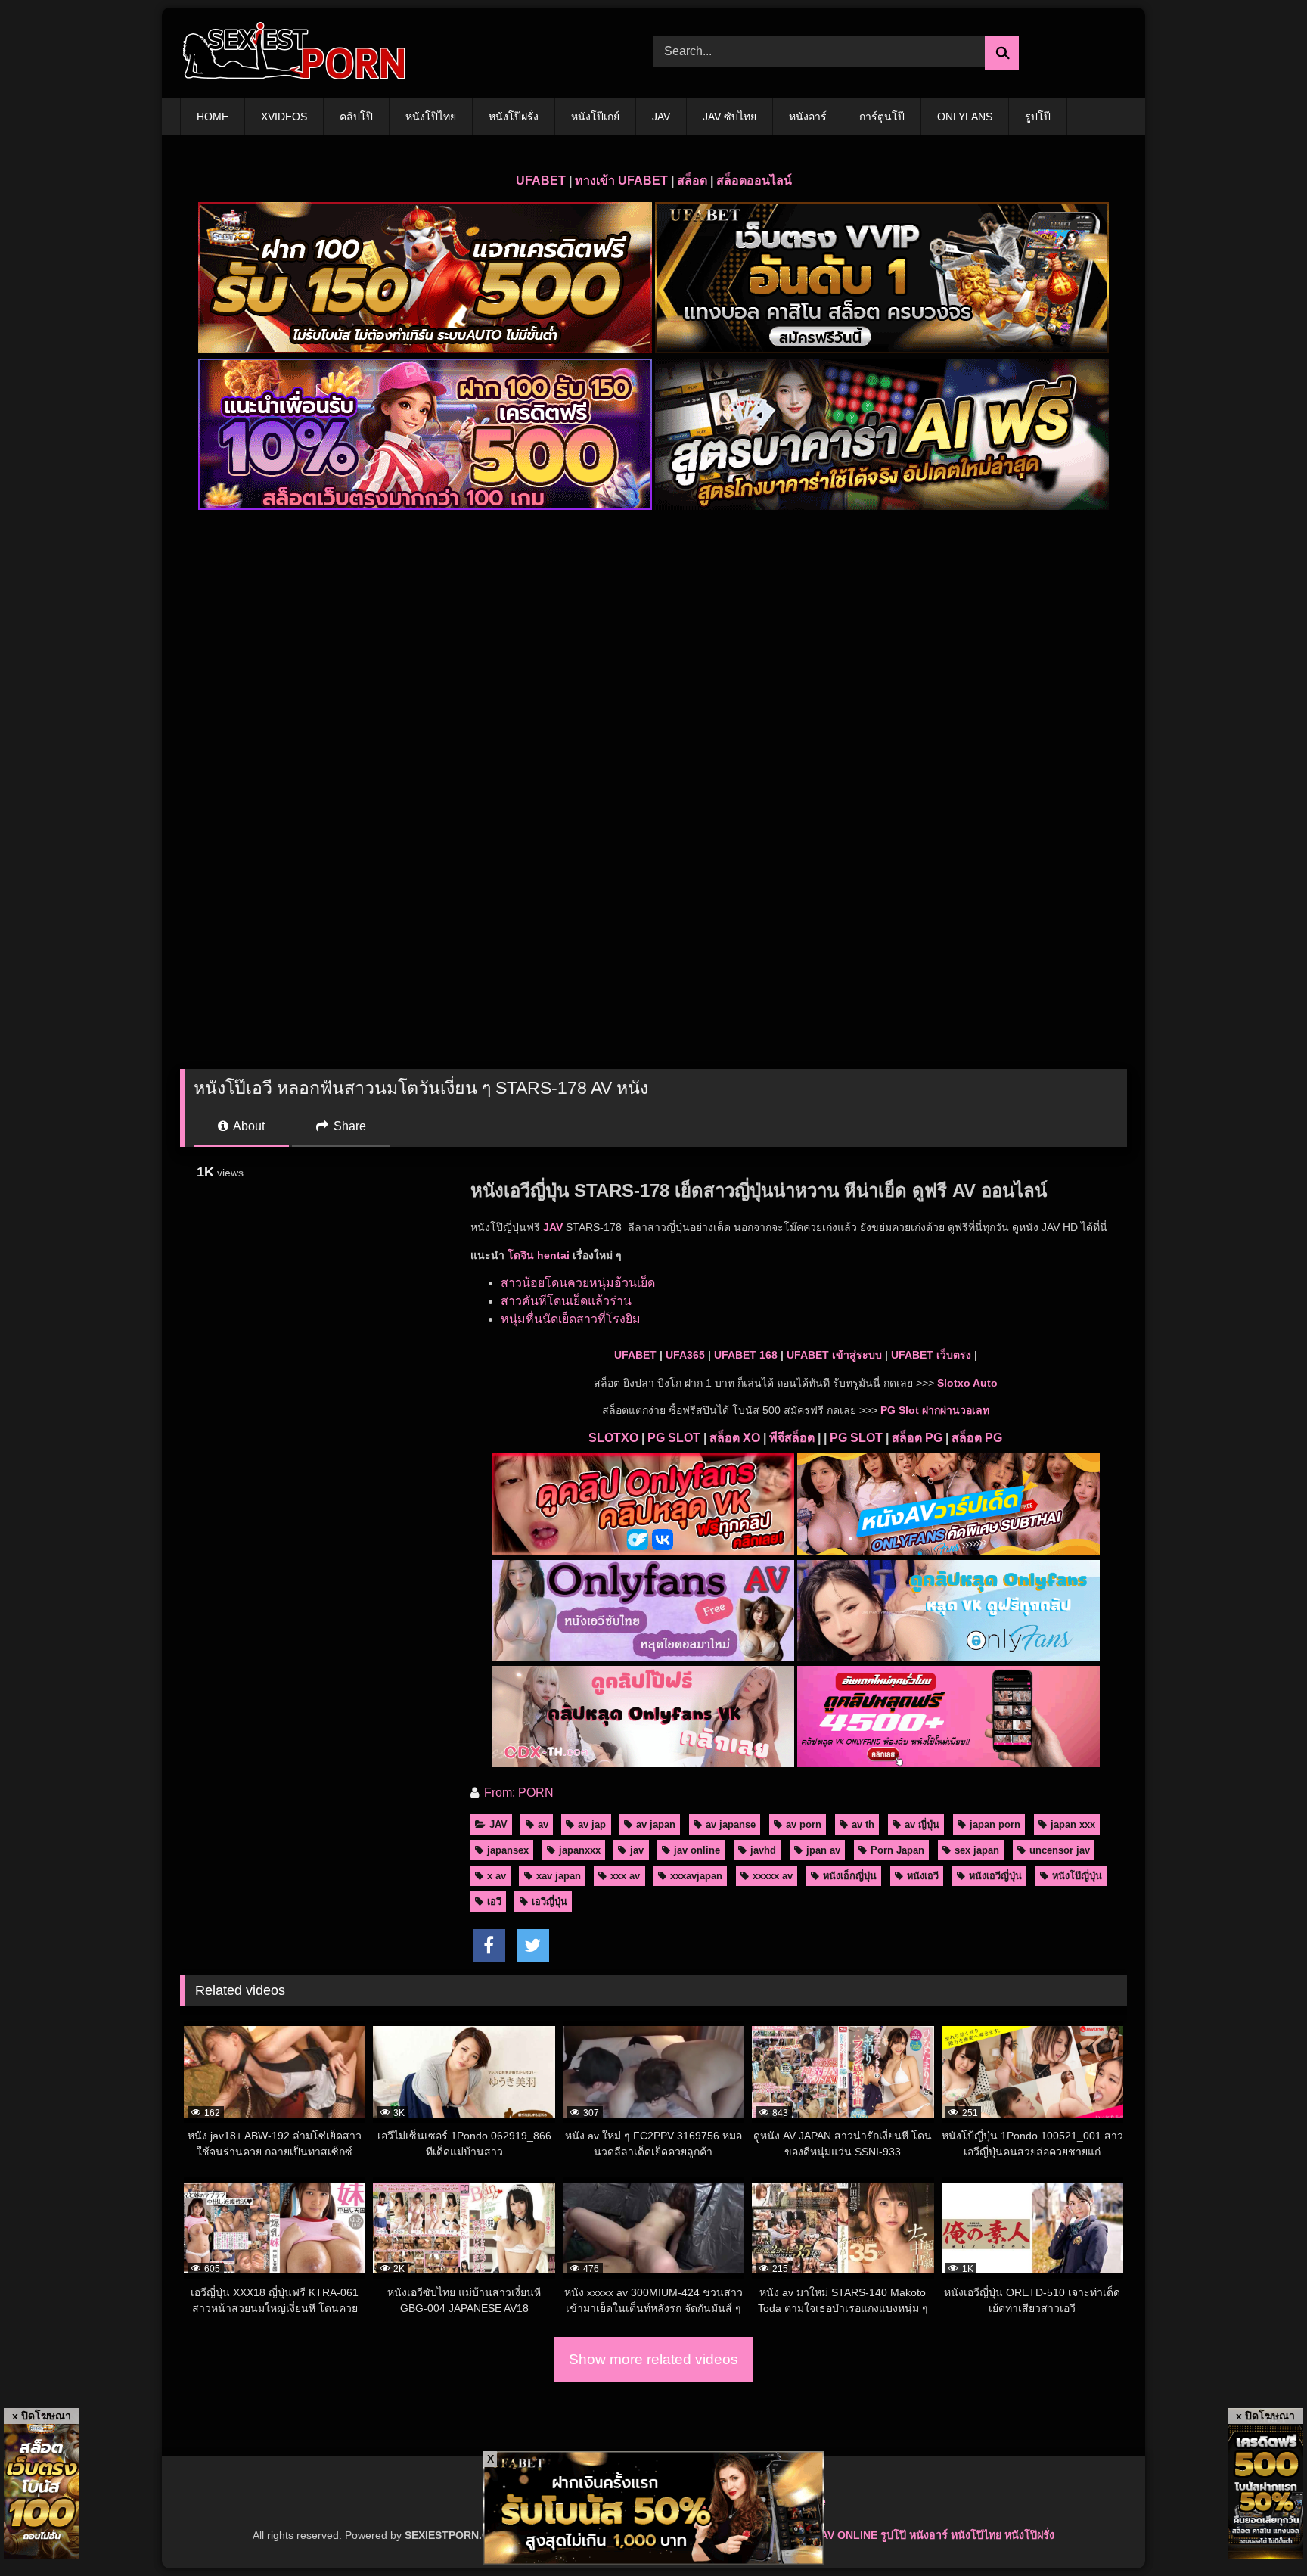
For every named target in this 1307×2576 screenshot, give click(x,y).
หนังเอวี (923, 1876)
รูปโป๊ (1038, 117)
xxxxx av (773, 1876)
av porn (804, 1824)
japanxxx (580, 1850)
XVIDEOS (284, 117)
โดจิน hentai (539, 1255)
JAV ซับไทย (730, 117)
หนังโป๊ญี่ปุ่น (1077, 1876)
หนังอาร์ (808, 117)
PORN (536, 1793)
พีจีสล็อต (792, 1438)
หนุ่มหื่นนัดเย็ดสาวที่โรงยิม (571, 1319)
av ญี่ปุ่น (922, 1824)
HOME (213, 117)
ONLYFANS (965, 117)
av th (863, 1824)
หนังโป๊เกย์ (595, 117)
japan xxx (1073, 1824)
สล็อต (692, 180)
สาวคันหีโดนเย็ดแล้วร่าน (566, 1301)
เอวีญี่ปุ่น (549, 1902)
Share (348, 1126)
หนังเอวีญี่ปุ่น (995, 1876)
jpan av (823, 1850)
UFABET (541, 180)
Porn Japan (897, 1850)
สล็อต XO (735, 1438)
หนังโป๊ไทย (431, 117)
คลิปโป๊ (356, 117)
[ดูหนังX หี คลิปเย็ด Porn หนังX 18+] (293, 53)
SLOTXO (613, 1438)
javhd (763, 1850)
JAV (661, 117)
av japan (656, 1824)
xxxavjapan (696, 1876)
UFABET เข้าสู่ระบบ (834, 1355)
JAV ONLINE (846, 2535)
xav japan (559, 1876)
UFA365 (685, 1355)
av (543, 1824)
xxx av (625, 1876)
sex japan (977, 1850)
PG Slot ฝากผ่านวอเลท (935, 1410)
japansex (508, 1850)
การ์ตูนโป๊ (882, 117)
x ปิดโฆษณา (42, 2416)
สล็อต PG (917, 1438)
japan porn (995, 1824)
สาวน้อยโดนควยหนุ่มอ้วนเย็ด (578, 1283)
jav (637, 1850)
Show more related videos (653, 2359)
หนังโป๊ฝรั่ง (514, 117)
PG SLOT (674, 1438)
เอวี (494, 1902)
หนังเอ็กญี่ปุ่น (850, 1876)
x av (497, 1876)
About (248, 1126)
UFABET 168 (746, 1355)
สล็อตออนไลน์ (754, 180)
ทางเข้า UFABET (621, 180)
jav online (697, 1850)
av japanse (731, 1824)
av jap (592, 1824)
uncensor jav (1060, 1850)
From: (500, 1793)
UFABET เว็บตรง (931, 1355)
